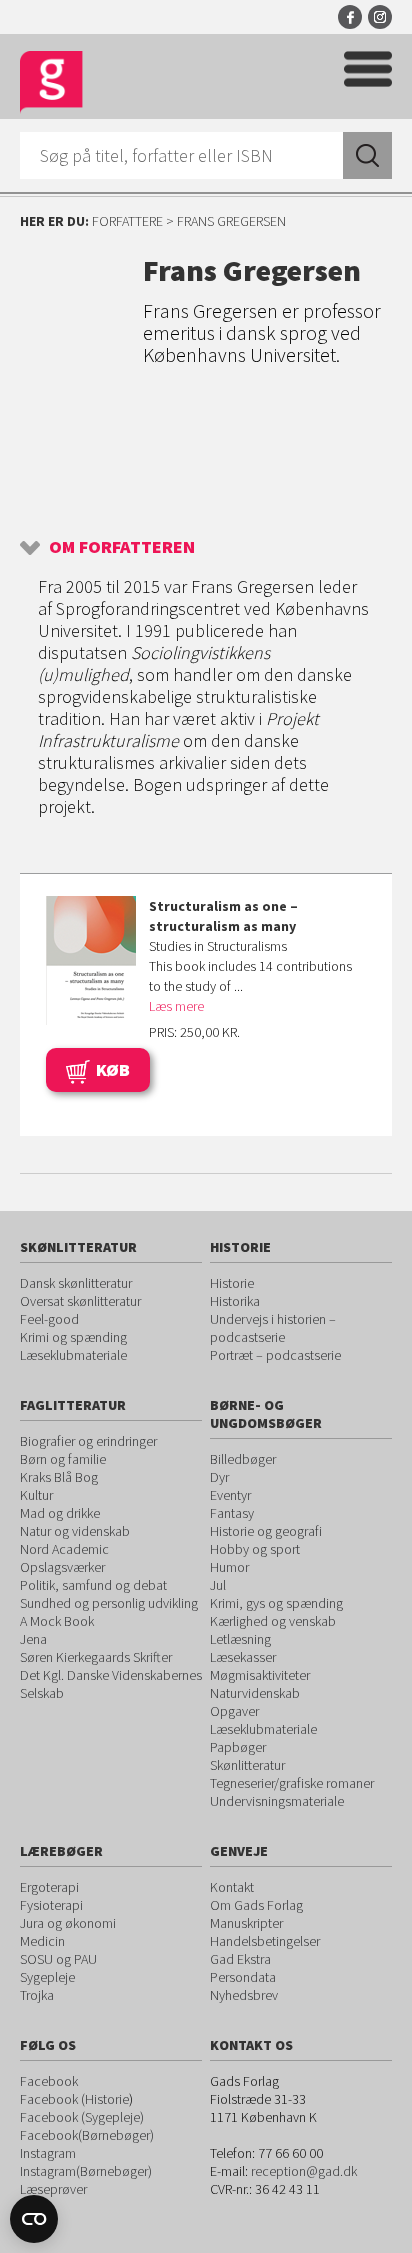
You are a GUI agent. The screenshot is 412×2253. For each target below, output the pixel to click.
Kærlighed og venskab (273, 1621)
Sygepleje (47, 1977)
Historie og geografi (266, 1531)
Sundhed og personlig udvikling (109, 1603)
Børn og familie (63, 1459)
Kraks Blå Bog (59, 1477)
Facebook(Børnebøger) (87, 2135)
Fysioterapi (51, 1905)
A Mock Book (57, 1621)
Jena (33, 1639)
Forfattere (127, 221)
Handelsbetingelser (265, 1941)
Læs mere (176, 1006)
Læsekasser (243, 1657)
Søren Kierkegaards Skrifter (96, 1657)
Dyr (219, 1477)
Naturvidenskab (255, 1693)
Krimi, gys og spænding (276, 1603)
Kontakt (232, 1887)
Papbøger (238, 1747)
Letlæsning (240, 1639)
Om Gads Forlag (256, 1905)
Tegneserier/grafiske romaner (292, 1783)
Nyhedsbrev (244, 1995)
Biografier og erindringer (88, 1441)
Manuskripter (246, 1923)
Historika (235, 1301)
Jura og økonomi (68, 1923)
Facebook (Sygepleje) (82, 2117)
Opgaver (234, 1711)
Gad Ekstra (240, 1959)
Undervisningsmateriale (277, 1801)
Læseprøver (53, 2189)
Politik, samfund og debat (93, 1585)
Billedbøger (243, 1459)
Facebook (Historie (74, 2099)
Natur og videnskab (75, 1531)
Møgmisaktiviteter (260, 1675)
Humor (229, 1567)
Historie (232, 1283)
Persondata (243, 1977)
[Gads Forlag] (51, 82)
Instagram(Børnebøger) (86, 2171)
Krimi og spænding (73, 1337)
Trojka (37, 1995)
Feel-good (49, 1319)
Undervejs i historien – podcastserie (273, 1328)
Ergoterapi (49, 1887)
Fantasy (232, 1513)
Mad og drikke (60, 1513)
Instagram (380, 17)
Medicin (42, 1941)
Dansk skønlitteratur (76, 1283)
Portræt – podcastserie (275, 1355)
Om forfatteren (122, 546)
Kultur (36, 1495)
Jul (218, 1585)
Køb (113, 1069)
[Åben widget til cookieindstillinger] (34, 2219)
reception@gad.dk (304, 2171)
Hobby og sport (255, 1549)
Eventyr (230, 1495)
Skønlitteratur (247, 1765)
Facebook (350, 17)
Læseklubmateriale (73, 1355)
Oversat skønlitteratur (80, 1301)
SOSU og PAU (58, 1959)
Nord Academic (64, 1549)
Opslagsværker (62, 1567)
